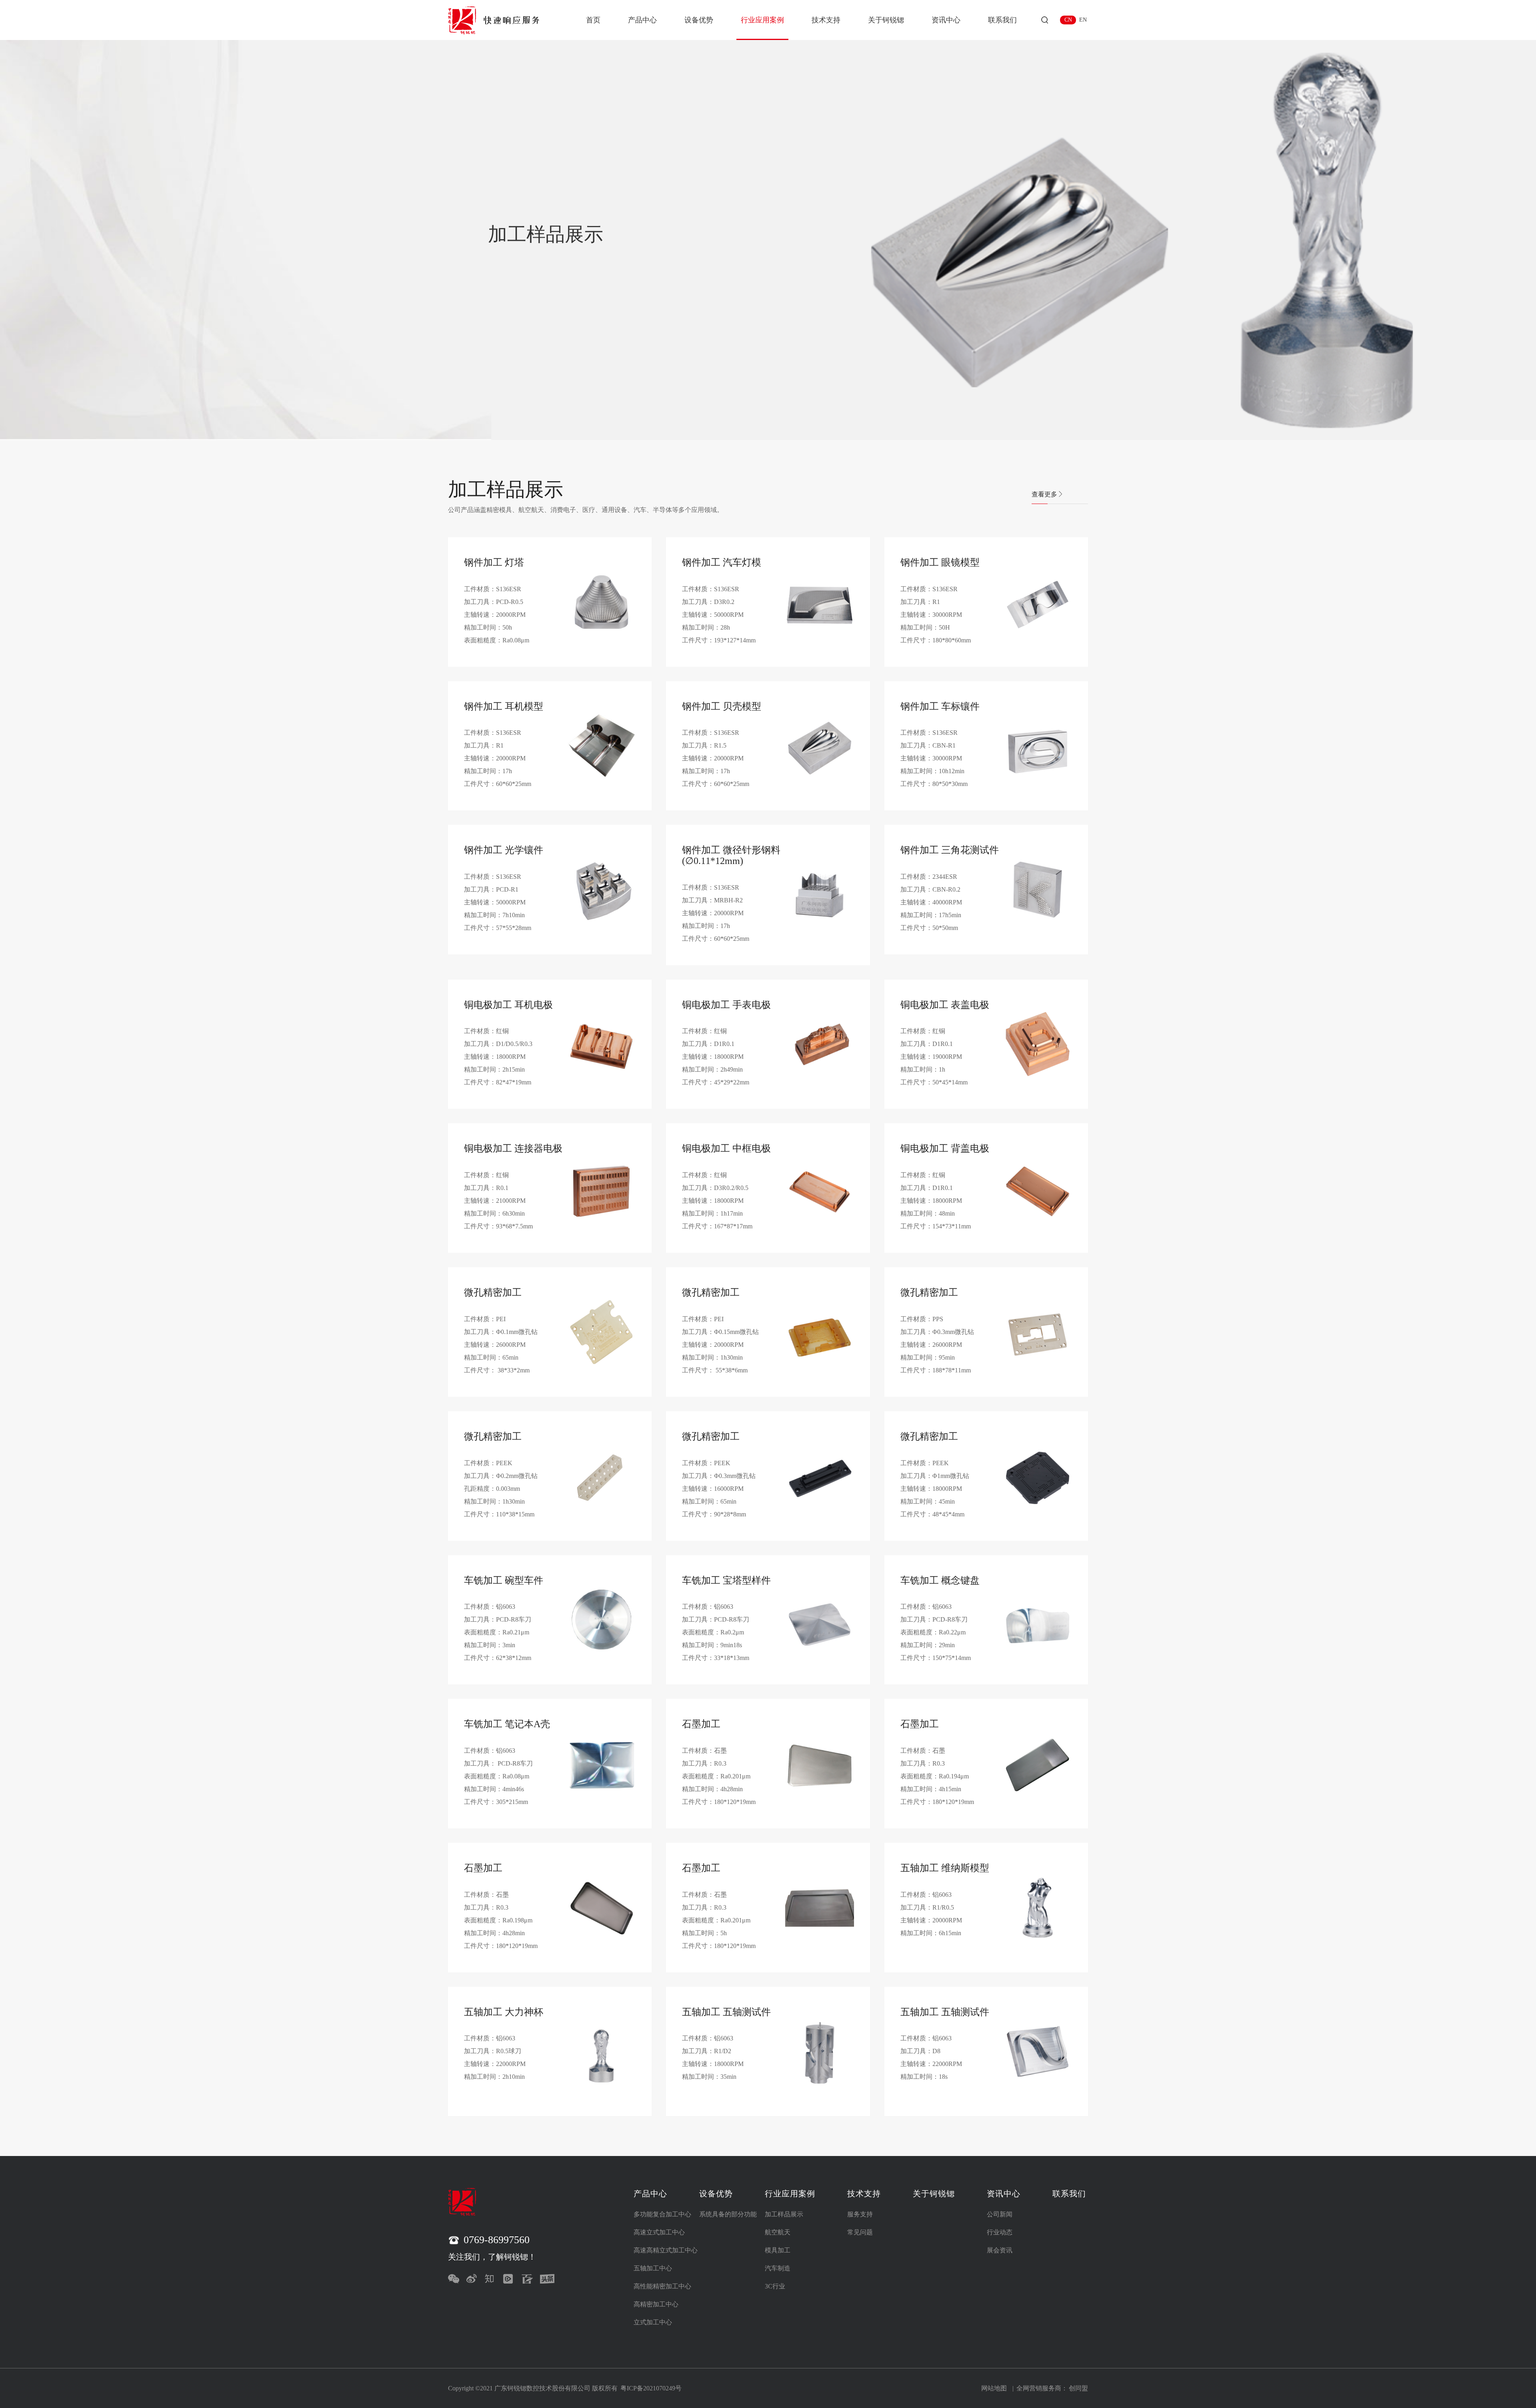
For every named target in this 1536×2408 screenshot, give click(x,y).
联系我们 (1002, 20)
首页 (593, 20)
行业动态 (1000, 2232)
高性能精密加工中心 (662, 2286)
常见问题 (860, 2232)
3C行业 (775, 2286)
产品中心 (642, 20)
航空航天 (778, 2232)
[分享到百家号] (529, 2279)
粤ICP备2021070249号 (651, 2388)
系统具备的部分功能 (728, 2214)
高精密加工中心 (656, 2304)
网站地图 (994, 2388)
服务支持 (860, 2214)
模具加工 (778, 2250)
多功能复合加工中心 (662, 2214)
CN (1068, 20)
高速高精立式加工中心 (666, 2250)
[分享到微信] (455, 2279)
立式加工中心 (653, 2322)
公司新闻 (1000, 2214)
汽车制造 (778, 2268)
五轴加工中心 (653, 2268)
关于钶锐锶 (886, 20)
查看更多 (1044, 494)
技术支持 (826, 20)
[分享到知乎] (492, 2279)
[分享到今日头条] (547, 2279)
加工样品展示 (784, 2214)
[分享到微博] (474, 2279)
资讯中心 (946, 20)
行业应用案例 (762, 20)
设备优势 (699, 20)
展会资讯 (1000, 2250)
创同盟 (1078, 2388)
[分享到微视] (510, 2279)
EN (1083, 20)
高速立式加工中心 (659, 2232)
